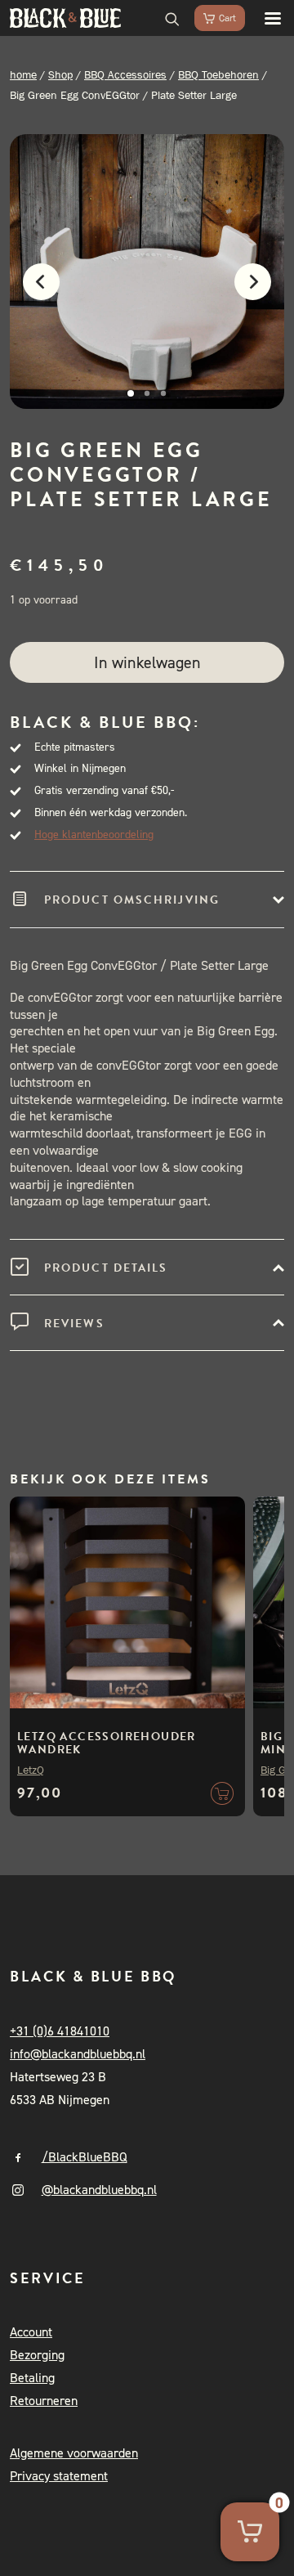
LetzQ (31, 1770)
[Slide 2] (147, 393)
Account (31, 2332)
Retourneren (44, 2401)
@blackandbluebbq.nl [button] (99, 2190)
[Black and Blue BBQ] (65, 18)
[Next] (261, 291)
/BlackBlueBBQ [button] (85, 2157)
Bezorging (37, 2355)
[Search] (165, 18)
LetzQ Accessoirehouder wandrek (107, 1743)
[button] (265, 18)
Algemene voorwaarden (74, 2453)
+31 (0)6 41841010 (60, 2031)
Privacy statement (59, 2476)
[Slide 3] (163, 393)
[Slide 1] (131, 393)
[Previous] (33, 291)
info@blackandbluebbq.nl (78, 2054)
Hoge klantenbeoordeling (94, 835)
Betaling (32, 2378)
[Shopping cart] (212, 18)
